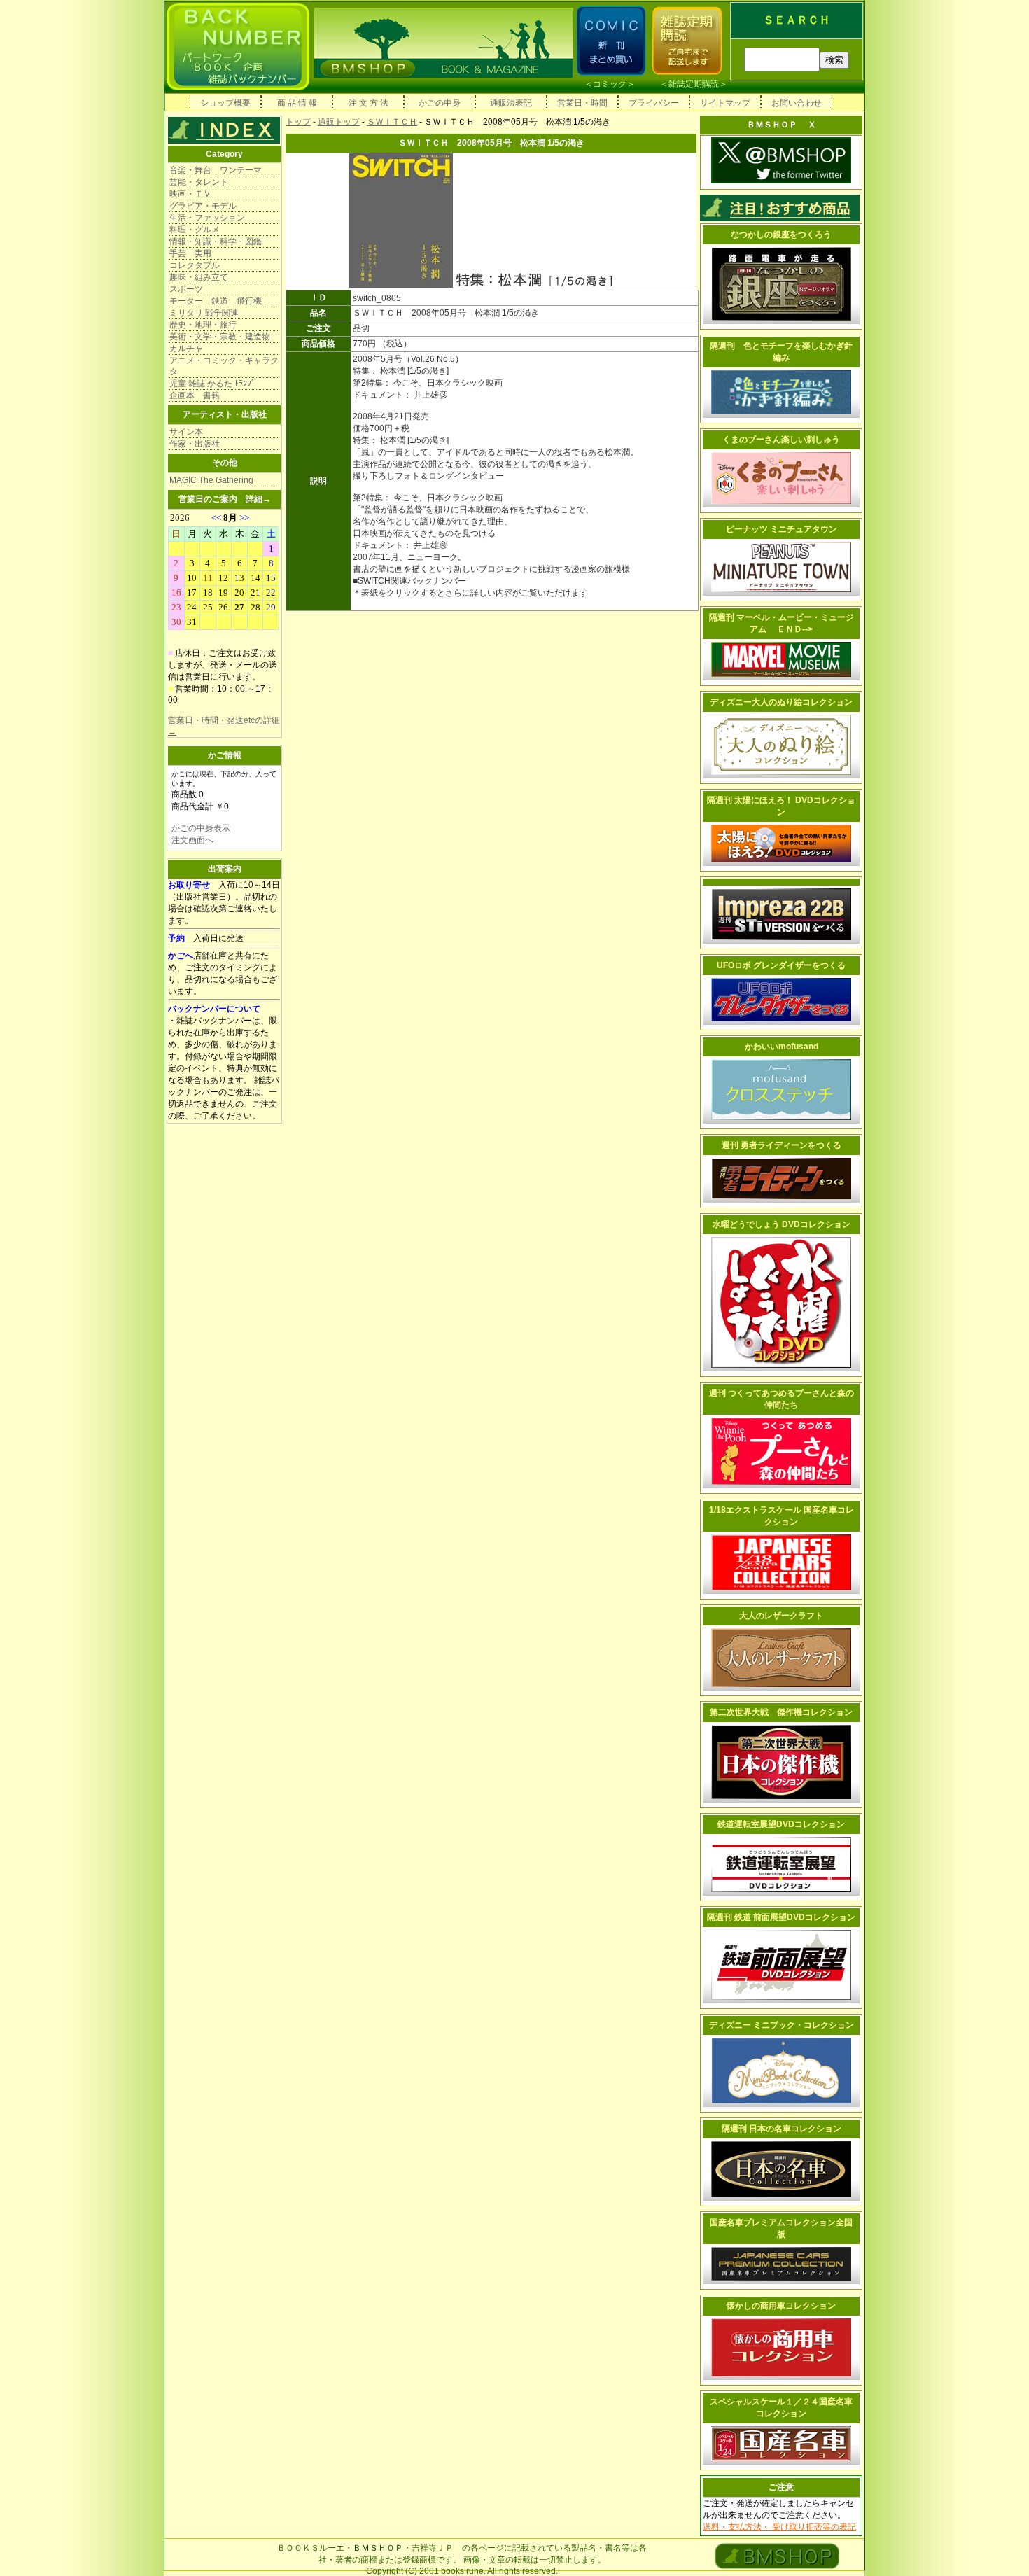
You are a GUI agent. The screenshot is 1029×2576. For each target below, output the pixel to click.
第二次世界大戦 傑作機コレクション (781, 1712)
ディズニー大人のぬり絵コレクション (781, 702)
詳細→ (258, 499)
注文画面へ (192, 840)
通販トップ (339, 122)
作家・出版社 (195, 444)
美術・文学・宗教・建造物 (220, 337)
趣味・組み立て (199, 277)
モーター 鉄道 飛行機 (216, 301)
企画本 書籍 (195, 395)
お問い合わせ (797, 103)
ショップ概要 (225, 103)
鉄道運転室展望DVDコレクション (781, 1824)
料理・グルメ (195, 230)
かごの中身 (440, 103)
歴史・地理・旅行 (203, 325)
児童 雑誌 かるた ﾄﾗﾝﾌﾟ (212, 384)
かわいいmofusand (782, 1046)
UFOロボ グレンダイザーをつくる (781, 965)
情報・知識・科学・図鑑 (216, 241)
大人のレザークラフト (781, 1616)
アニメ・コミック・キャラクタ (224, 366)
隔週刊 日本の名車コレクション (782, 2129)
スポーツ (186, 289)
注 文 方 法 (369, 103)
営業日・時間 (582, 103)
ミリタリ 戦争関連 (204, 313)
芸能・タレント (199, 182)
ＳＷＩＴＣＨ (392, 122)
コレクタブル (195, 265)
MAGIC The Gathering (211, 480)
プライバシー (654, 103)
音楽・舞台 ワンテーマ (216, 170)
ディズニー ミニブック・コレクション (782, 2025)
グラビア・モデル (203, 206)
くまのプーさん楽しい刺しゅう (781, 440)
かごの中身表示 (201, 828)
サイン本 (186, 432)
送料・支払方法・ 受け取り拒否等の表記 (779, 2527)
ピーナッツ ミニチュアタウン (782, 529)
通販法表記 (511, 103)
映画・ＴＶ (190, 194)
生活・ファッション (207, 218)
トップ (298, 122)
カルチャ (186, 349)
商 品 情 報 (297, 103)
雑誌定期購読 (694, 84)
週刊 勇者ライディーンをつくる (782, 1145)
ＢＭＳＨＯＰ (378, 2548)
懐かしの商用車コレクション (781, 2306)
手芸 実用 (190, 253)
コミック (610, 84)
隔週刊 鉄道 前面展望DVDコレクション (781, 1917)
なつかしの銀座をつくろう (781, 234)
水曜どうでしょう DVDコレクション (782, 1224)
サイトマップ (725, 103)
